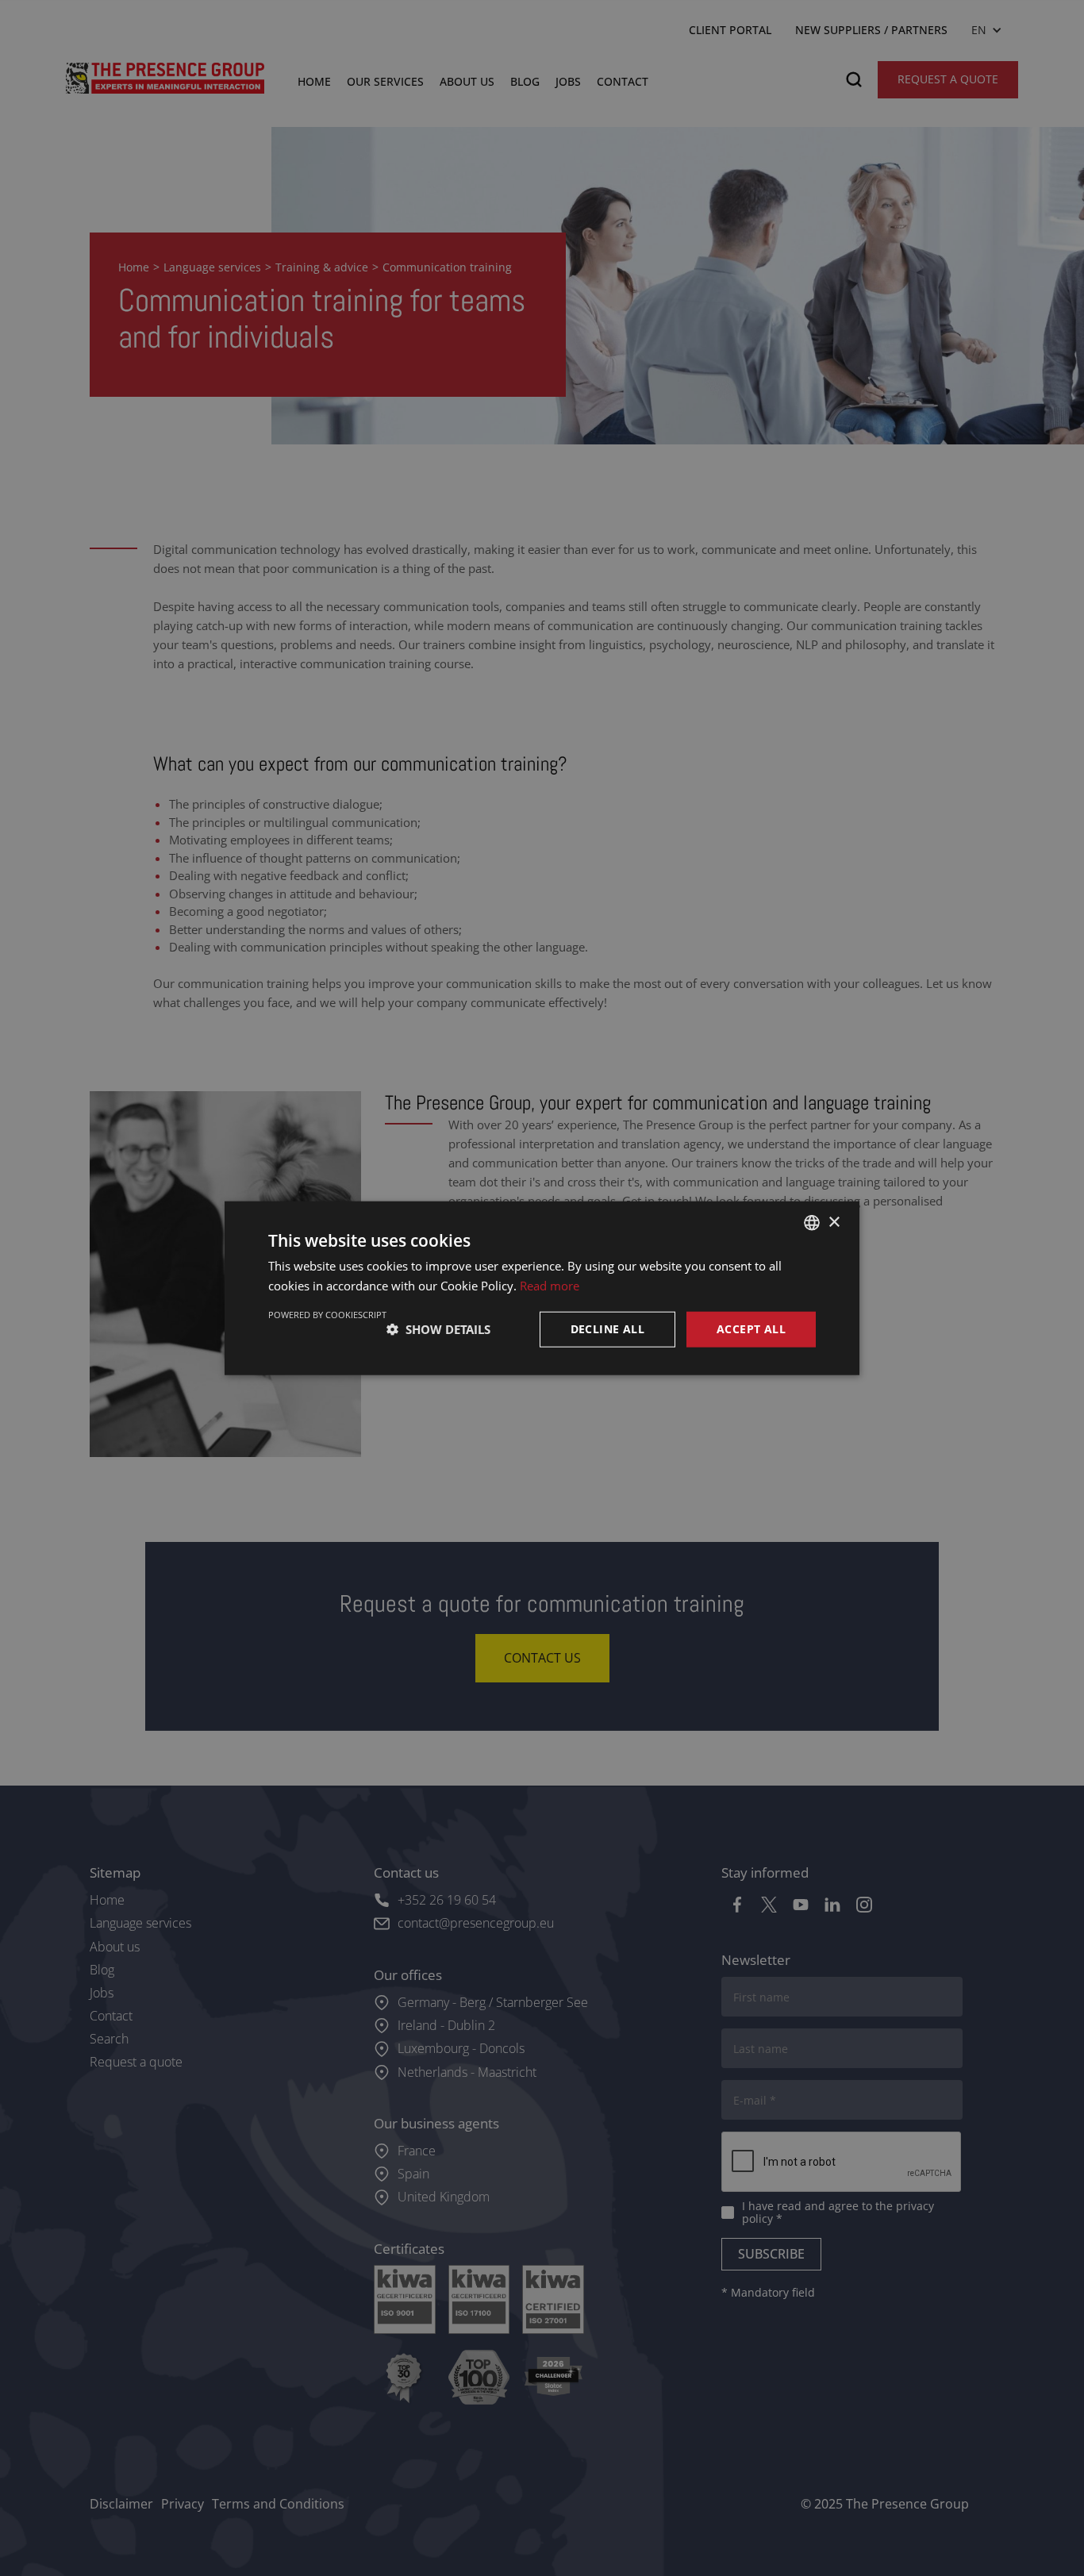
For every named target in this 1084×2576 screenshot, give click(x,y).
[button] (438, 1329)
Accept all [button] (751, 1329)
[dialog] (542, 1288)
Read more (550, 1286)
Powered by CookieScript (327, 1315)
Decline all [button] (607, 1329)
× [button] (834, 1222)
